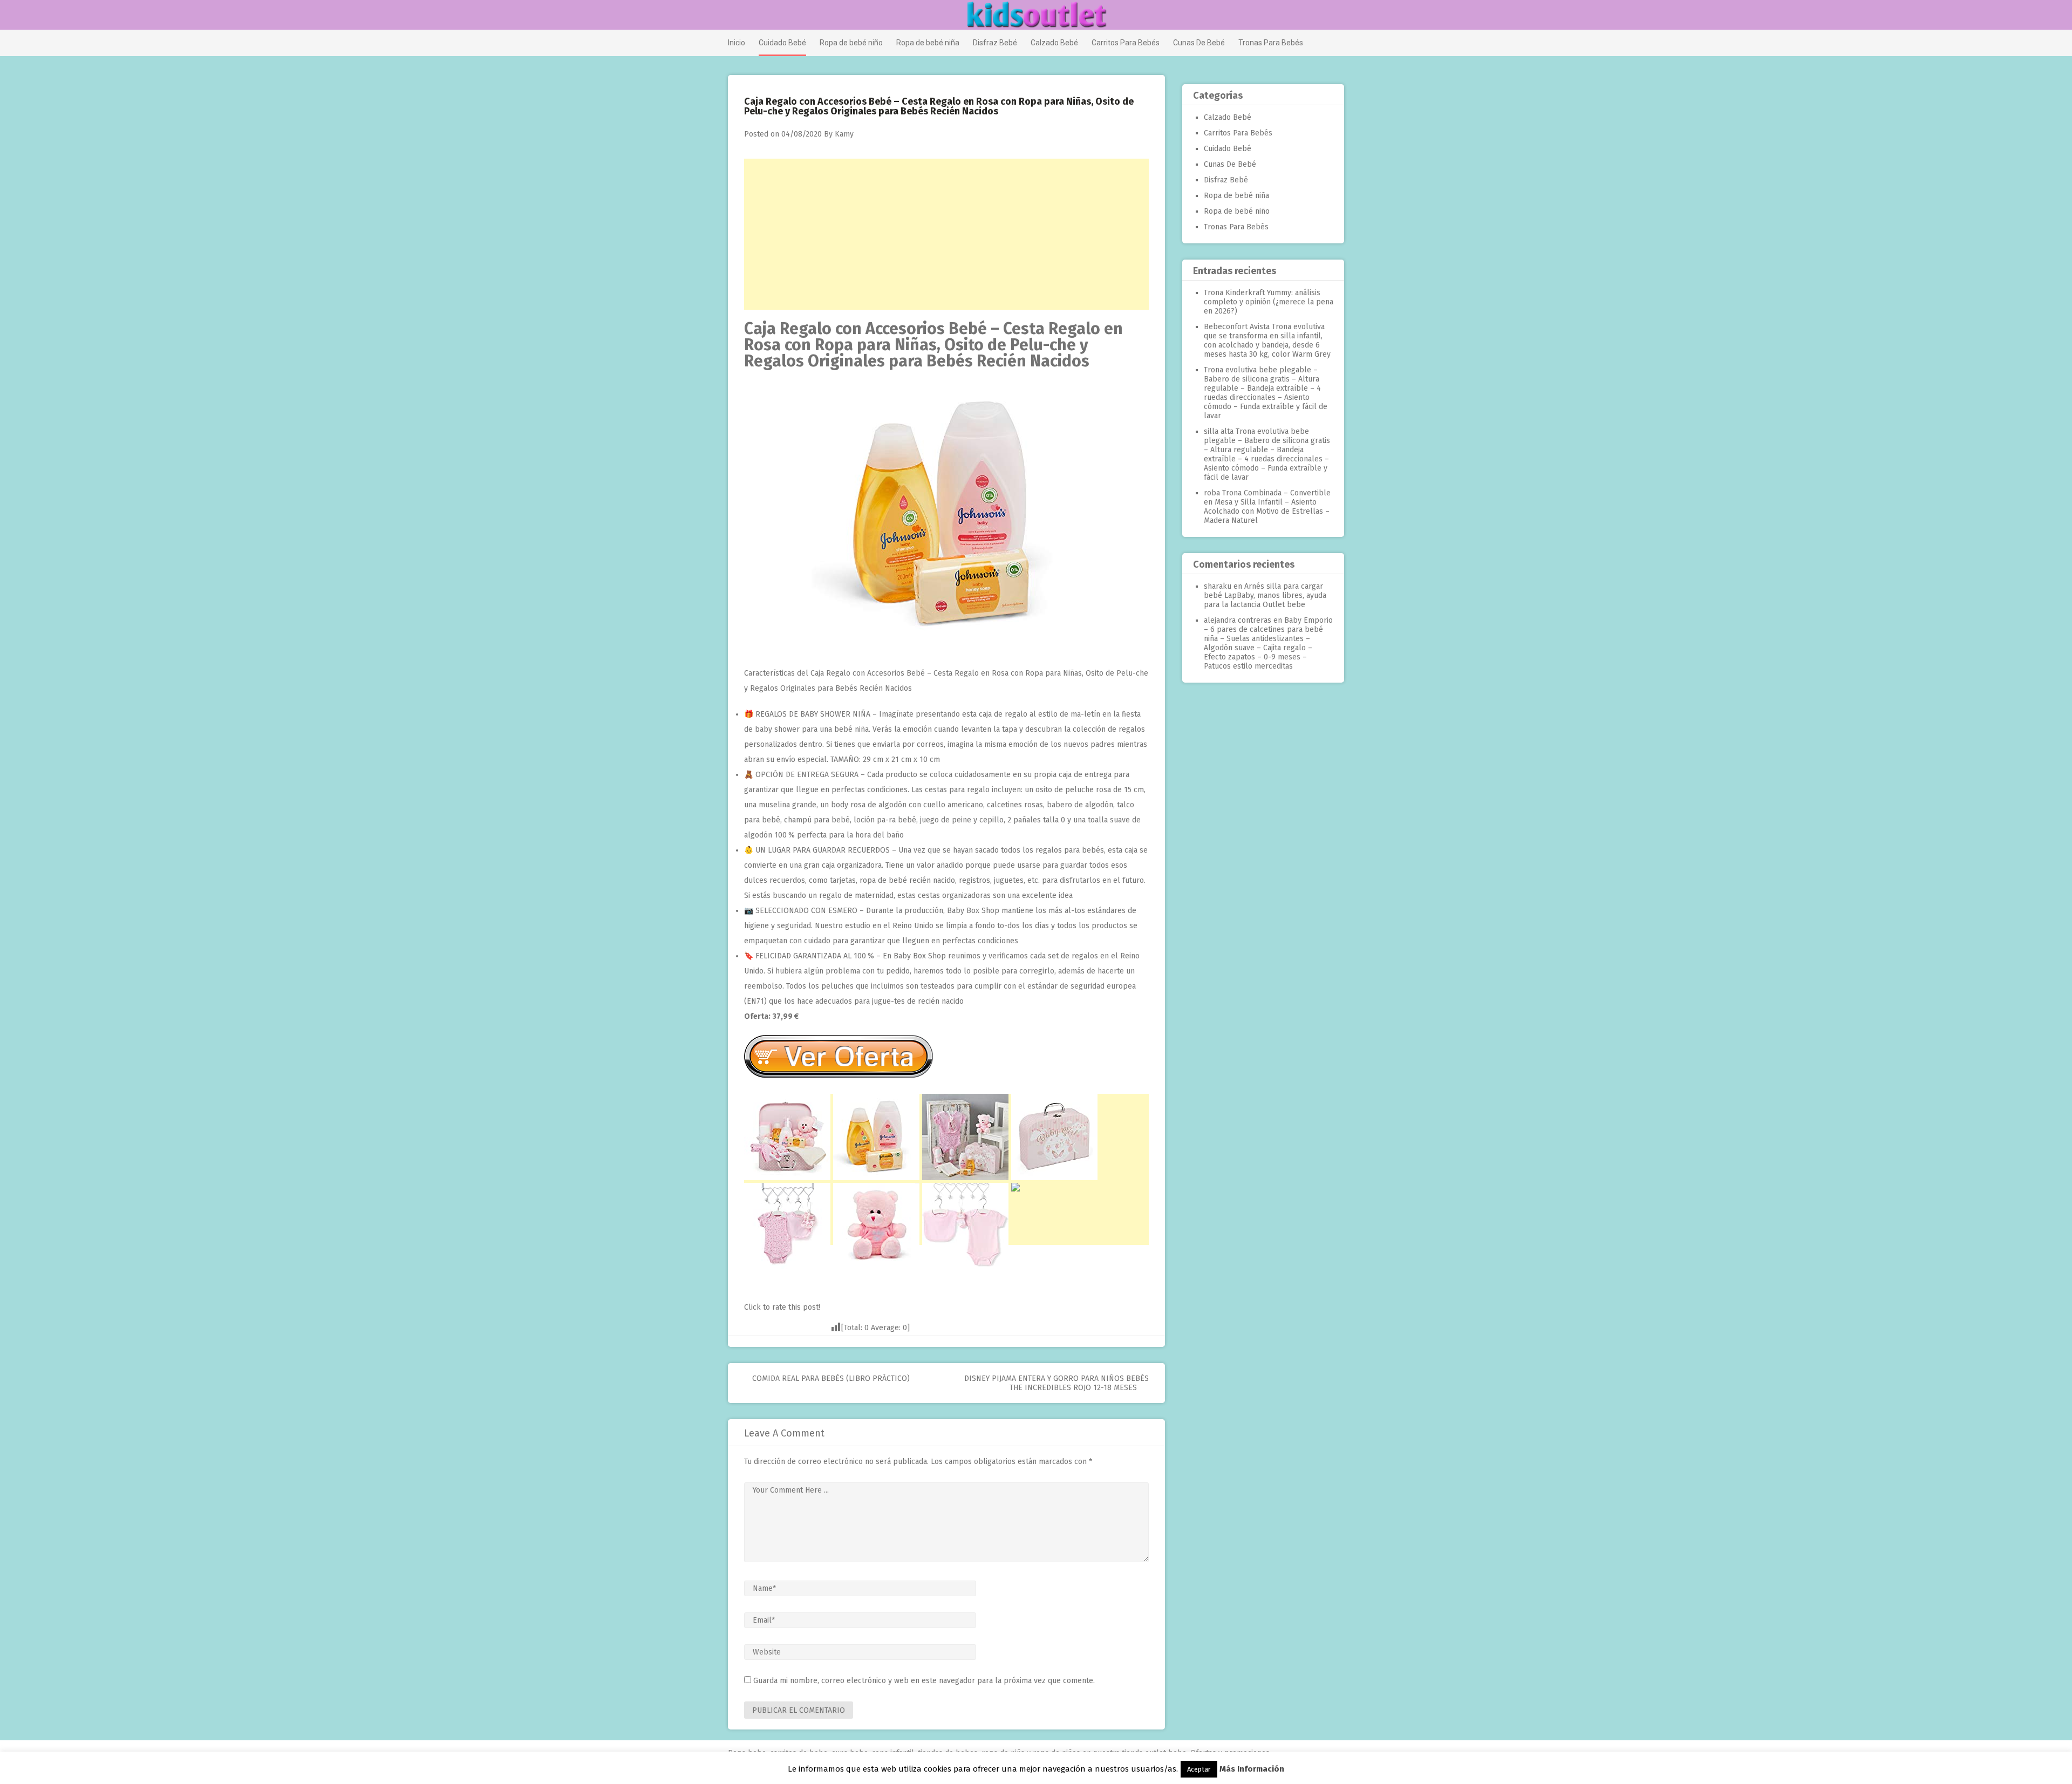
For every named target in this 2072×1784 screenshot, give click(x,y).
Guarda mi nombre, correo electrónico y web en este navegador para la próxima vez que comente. (924, 1681)
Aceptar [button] (1199, 1769)
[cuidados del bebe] (946, 647)
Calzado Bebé (1054, 43)
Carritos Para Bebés (1126, 43)
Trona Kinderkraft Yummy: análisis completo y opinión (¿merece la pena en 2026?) (1269, 302)
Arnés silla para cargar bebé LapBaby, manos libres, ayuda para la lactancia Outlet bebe (1265, 595)
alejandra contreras (1238, 620)
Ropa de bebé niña (928, 43)
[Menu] (732, 16)
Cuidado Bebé (782, 43)
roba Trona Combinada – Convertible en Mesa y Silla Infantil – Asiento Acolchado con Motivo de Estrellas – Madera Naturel (1267, 507)
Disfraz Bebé (995, 43)
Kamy (844, 134)
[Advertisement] (946, 234)
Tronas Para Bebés (1271, 43)
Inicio (737, 43)
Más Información (1252, 1769)
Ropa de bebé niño (851, 43)
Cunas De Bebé (1199, 43)
